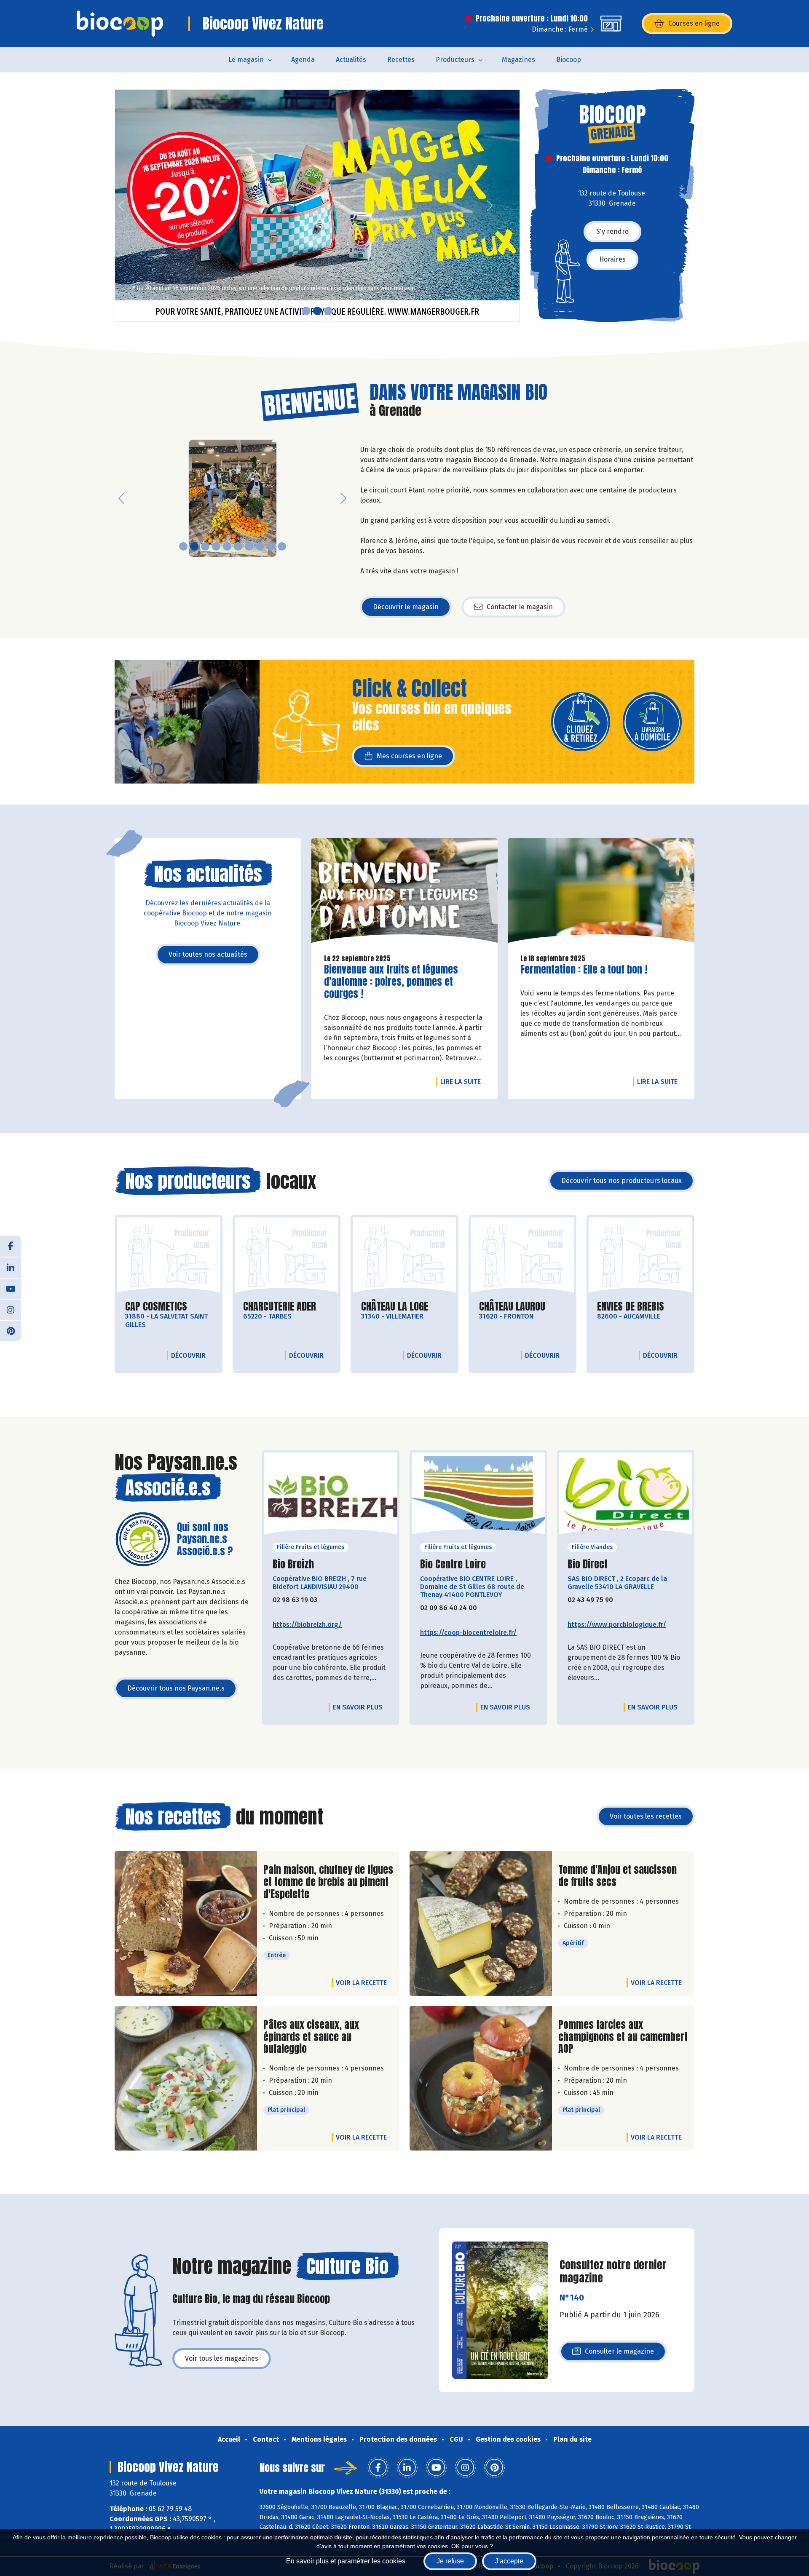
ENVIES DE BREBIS (631, 1307)
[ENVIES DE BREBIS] (640, 1256)
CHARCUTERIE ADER (280, 1307)
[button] (121, 206)
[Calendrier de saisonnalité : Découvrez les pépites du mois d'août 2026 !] (317, 206)
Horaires (612, 259)
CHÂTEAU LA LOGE (395, 1307)
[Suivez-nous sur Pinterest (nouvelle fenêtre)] (11, 1330)
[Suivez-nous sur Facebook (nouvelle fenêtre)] (11, 1246)
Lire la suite (463, 1081)
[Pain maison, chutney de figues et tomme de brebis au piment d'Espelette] (186, 1923)
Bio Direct (588, 1564)
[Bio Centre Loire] (478, 1496)
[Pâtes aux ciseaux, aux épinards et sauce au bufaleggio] (186, 2078)
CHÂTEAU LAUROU (512, 1307)
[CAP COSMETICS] (169, 1256)
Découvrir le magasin (406, 607)
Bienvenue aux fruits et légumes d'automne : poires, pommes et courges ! (391, 982)
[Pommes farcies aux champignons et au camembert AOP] (481, 2078)
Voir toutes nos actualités (208, 954)
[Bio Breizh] (331, 1496)
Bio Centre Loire (453, 1564)
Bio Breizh (293, 1564)
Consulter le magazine (619, 2354)
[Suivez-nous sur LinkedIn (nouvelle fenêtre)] (11, 1267)
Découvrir (190, 1355)
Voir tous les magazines (222, 2358)
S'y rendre (612, 231)
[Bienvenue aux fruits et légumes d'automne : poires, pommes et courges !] (405, 893)
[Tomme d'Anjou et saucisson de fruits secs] (481, 1923)
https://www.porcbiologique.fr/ (617, 1625)
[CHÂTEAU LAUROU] (522, 1256)
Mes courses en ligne (409, 756)
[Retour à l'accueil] (120, 24)
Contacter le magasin (520, 607)
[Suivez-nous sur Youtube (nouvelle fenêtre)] (11, 1288)
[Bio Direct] (626, 1496)
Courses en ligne (694, 23)
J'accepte (509, 2561)
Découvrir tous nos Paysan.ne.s (176, 1688)
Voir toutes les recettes (646, 1816)
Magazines (518, 60)
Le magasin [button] (246, 60)
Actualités (351, 60)
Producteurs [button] (455, 60)
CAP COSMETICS (156, 1307)
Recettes (401, 60)
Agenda (303, 60)
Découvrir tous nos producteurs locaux (621, 1181)
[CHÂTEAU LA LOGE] (404, 1256)
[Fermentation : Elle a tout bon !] (601, 893)
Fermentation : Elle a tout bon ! (584, 970)
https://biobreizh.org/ (307, 1625)
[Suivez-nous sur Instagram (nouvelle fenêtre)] (11, 1309)
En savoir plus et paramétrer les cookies (346, 2561)
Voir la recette (361, 1983)
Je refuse (450, 2561)
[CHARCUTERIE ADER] (287, 1256)
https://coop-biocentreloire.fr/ (468, 1633)
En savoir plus (358, 1707)
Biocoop (569, 60)
